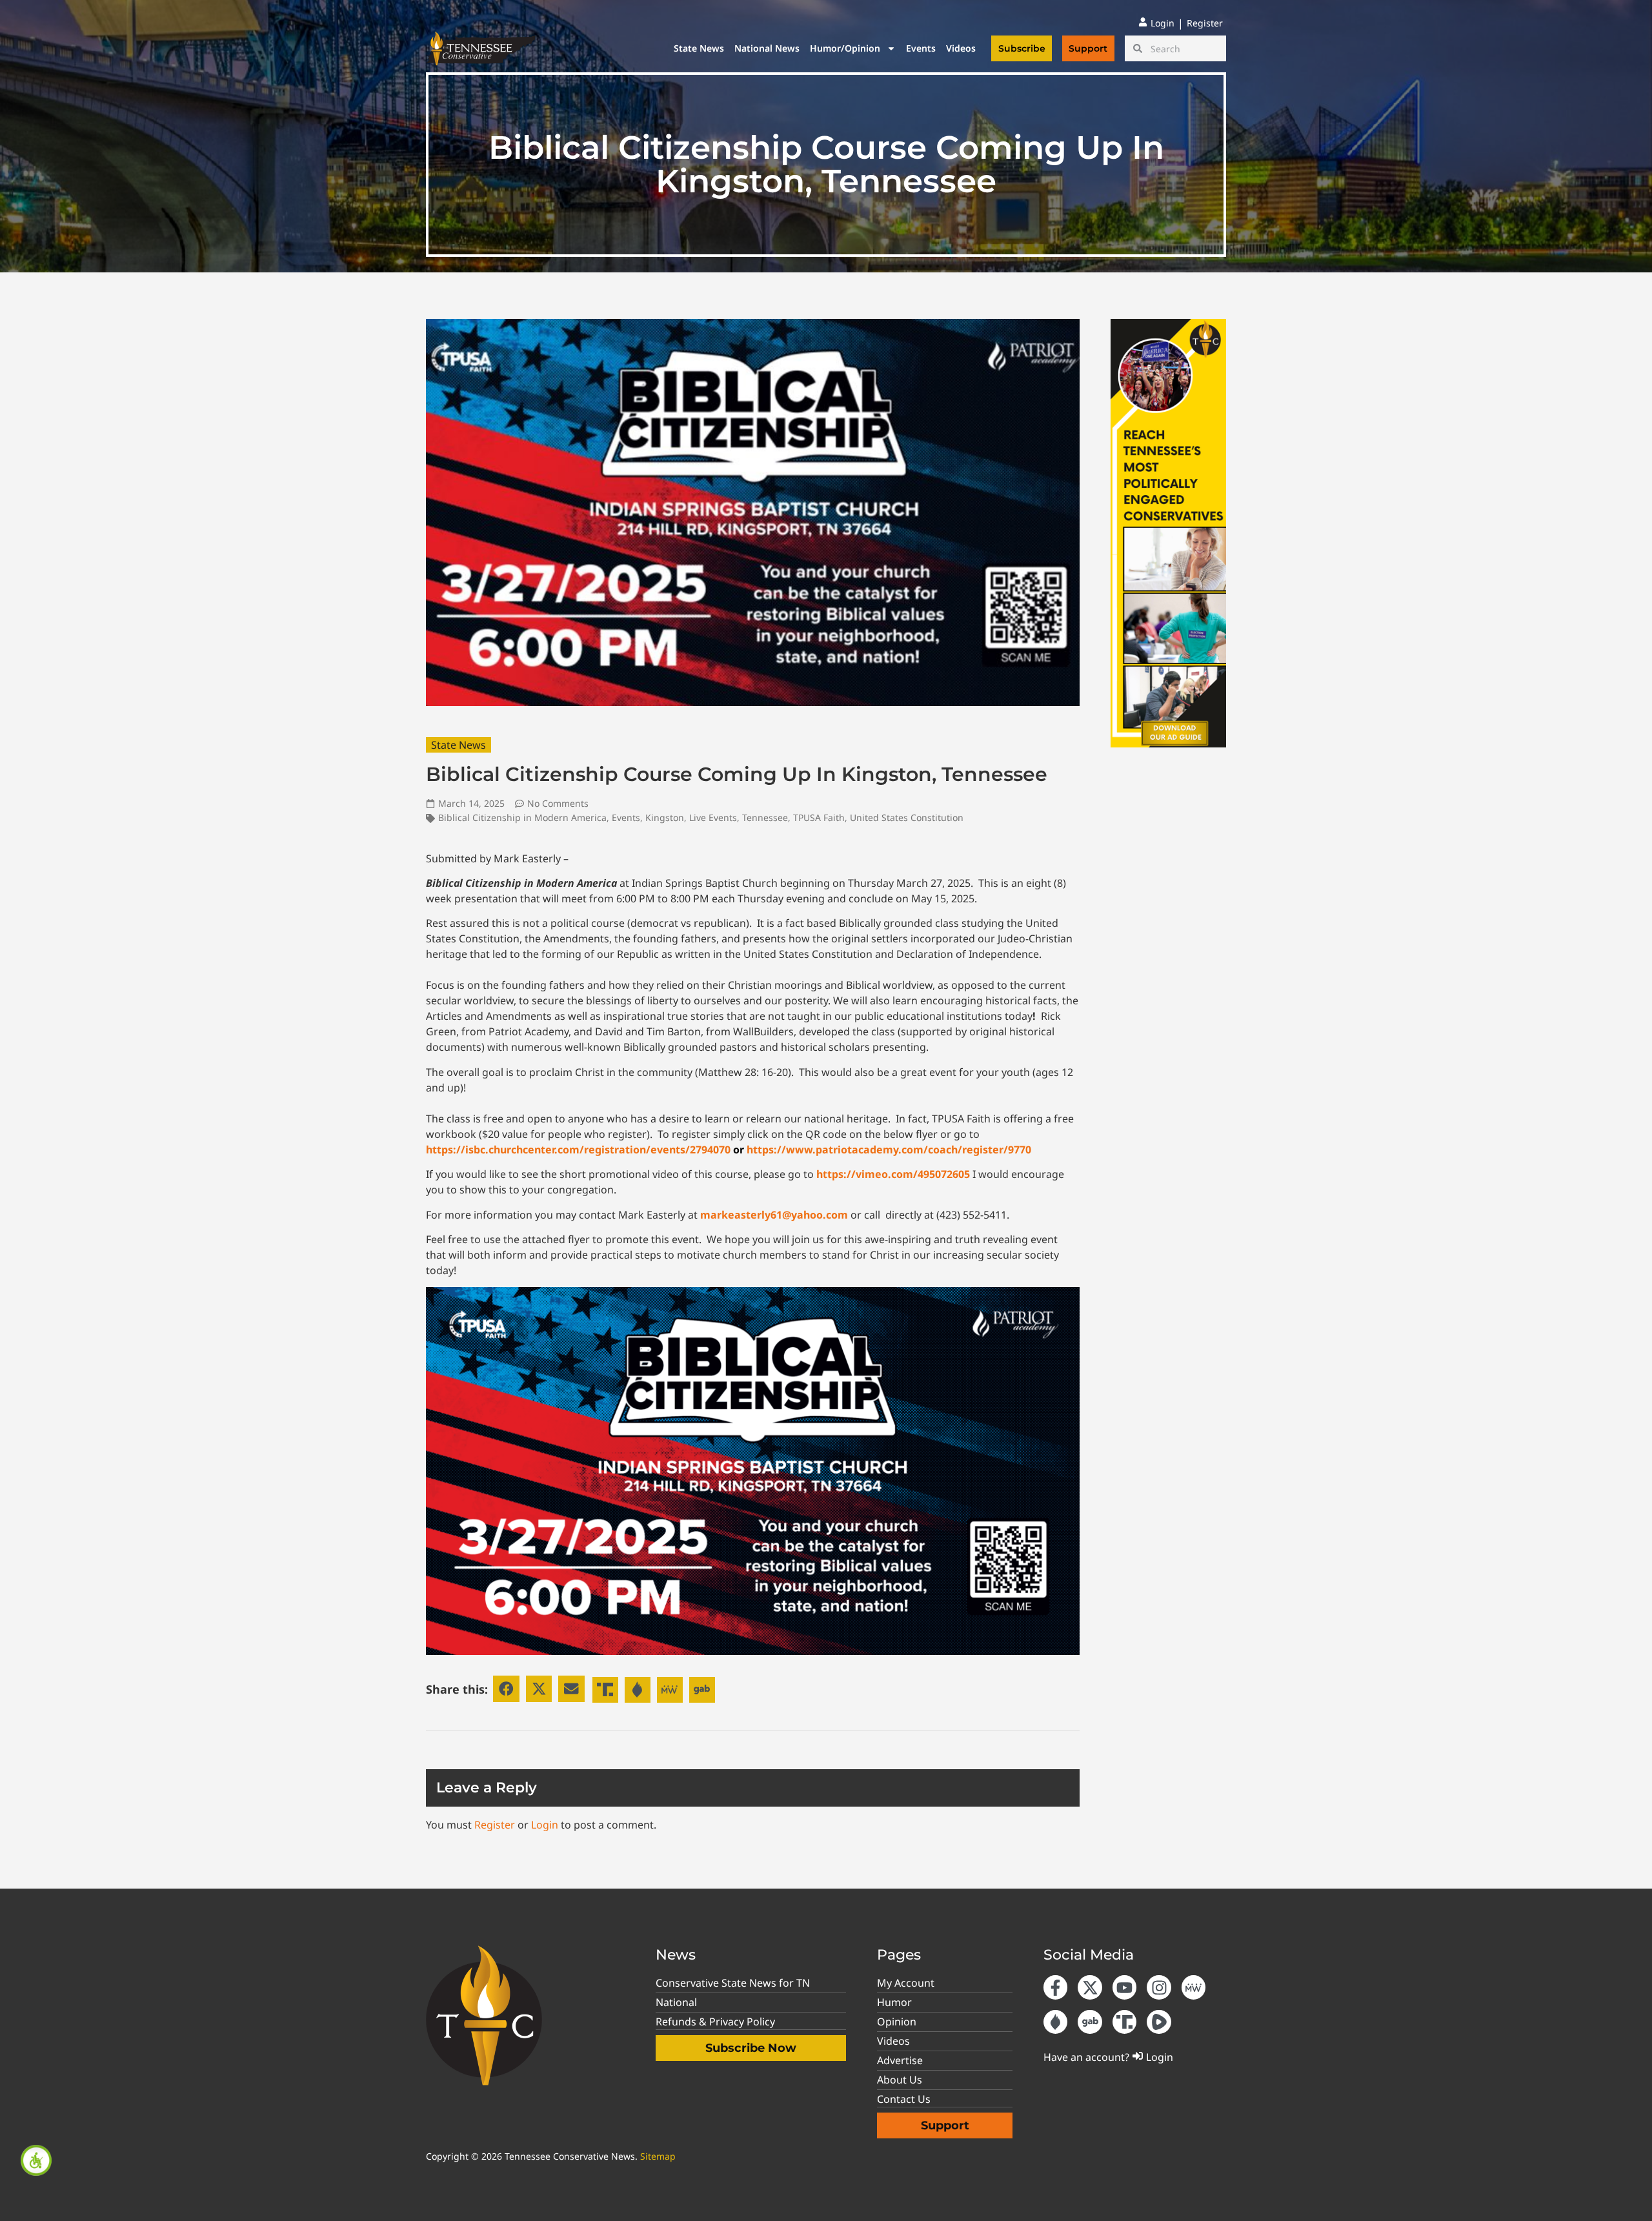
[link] (36, 2160)
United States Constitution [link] (907, 817)
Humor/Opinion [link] (845, 48)
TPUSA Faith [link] (819, 817)
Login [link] (545, 1825)
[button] (506, 1689)
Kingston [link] (665, 817)
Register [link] (495, 1825)
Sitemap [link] (658, 2156)
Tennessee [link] (765, 817)
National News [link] (767, 48)
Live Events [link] (713, 817)
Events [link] (921, 48)
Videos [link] (961, 48)
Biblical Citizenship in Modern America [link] (522, 817)
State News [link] (699, 48)
